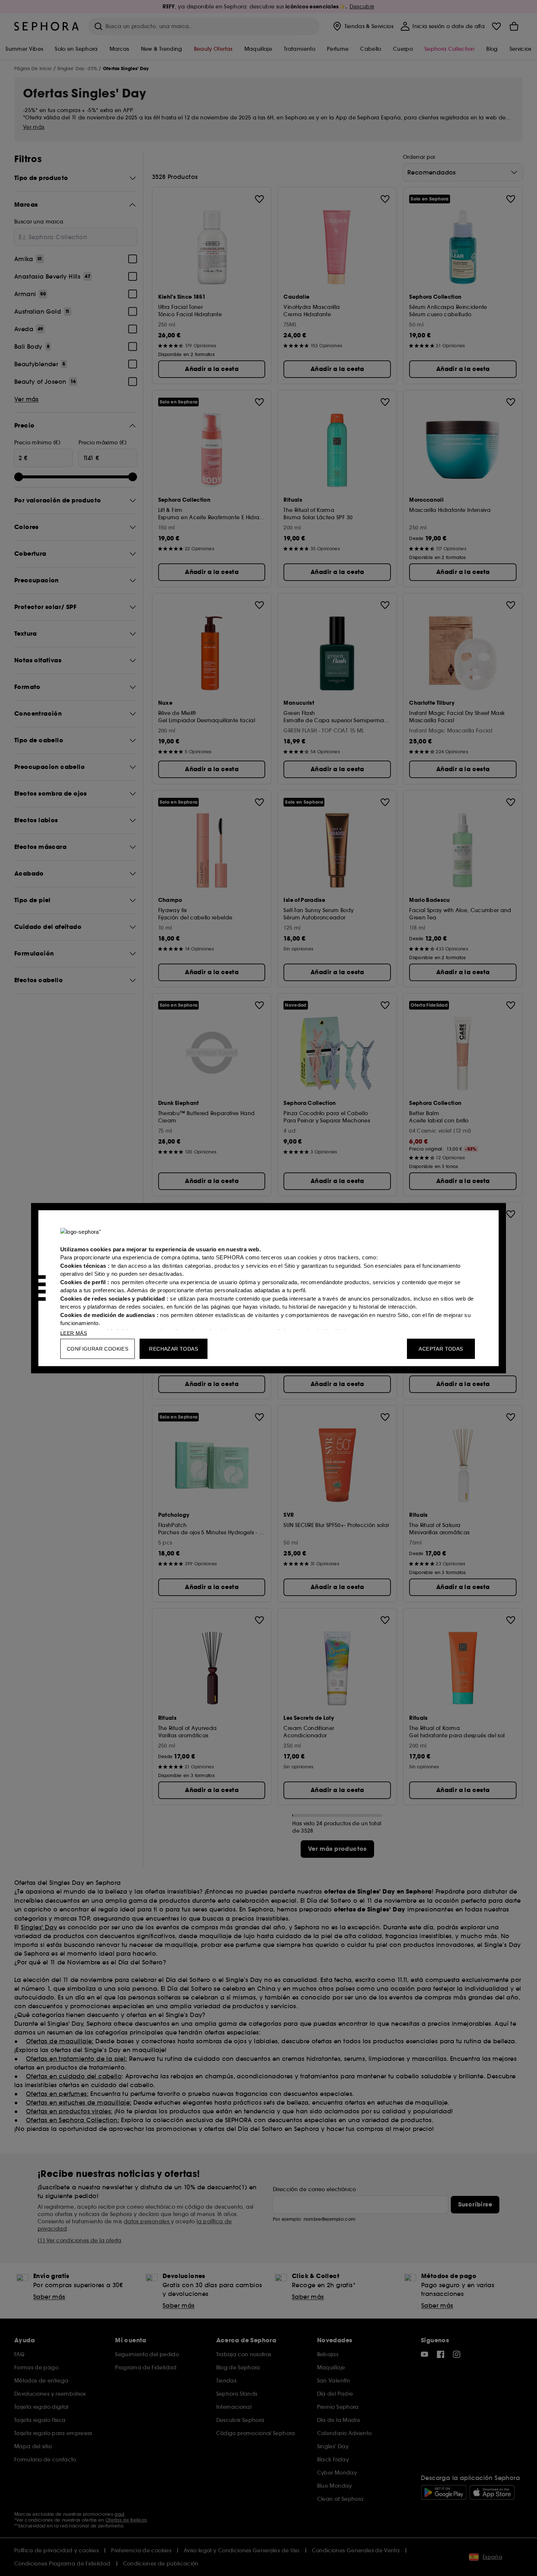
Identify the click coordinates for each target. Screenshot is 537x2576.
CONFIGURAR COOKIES (98, 1348)
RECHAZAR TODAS (174, 1348)
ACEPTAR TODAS (441, 1348)
